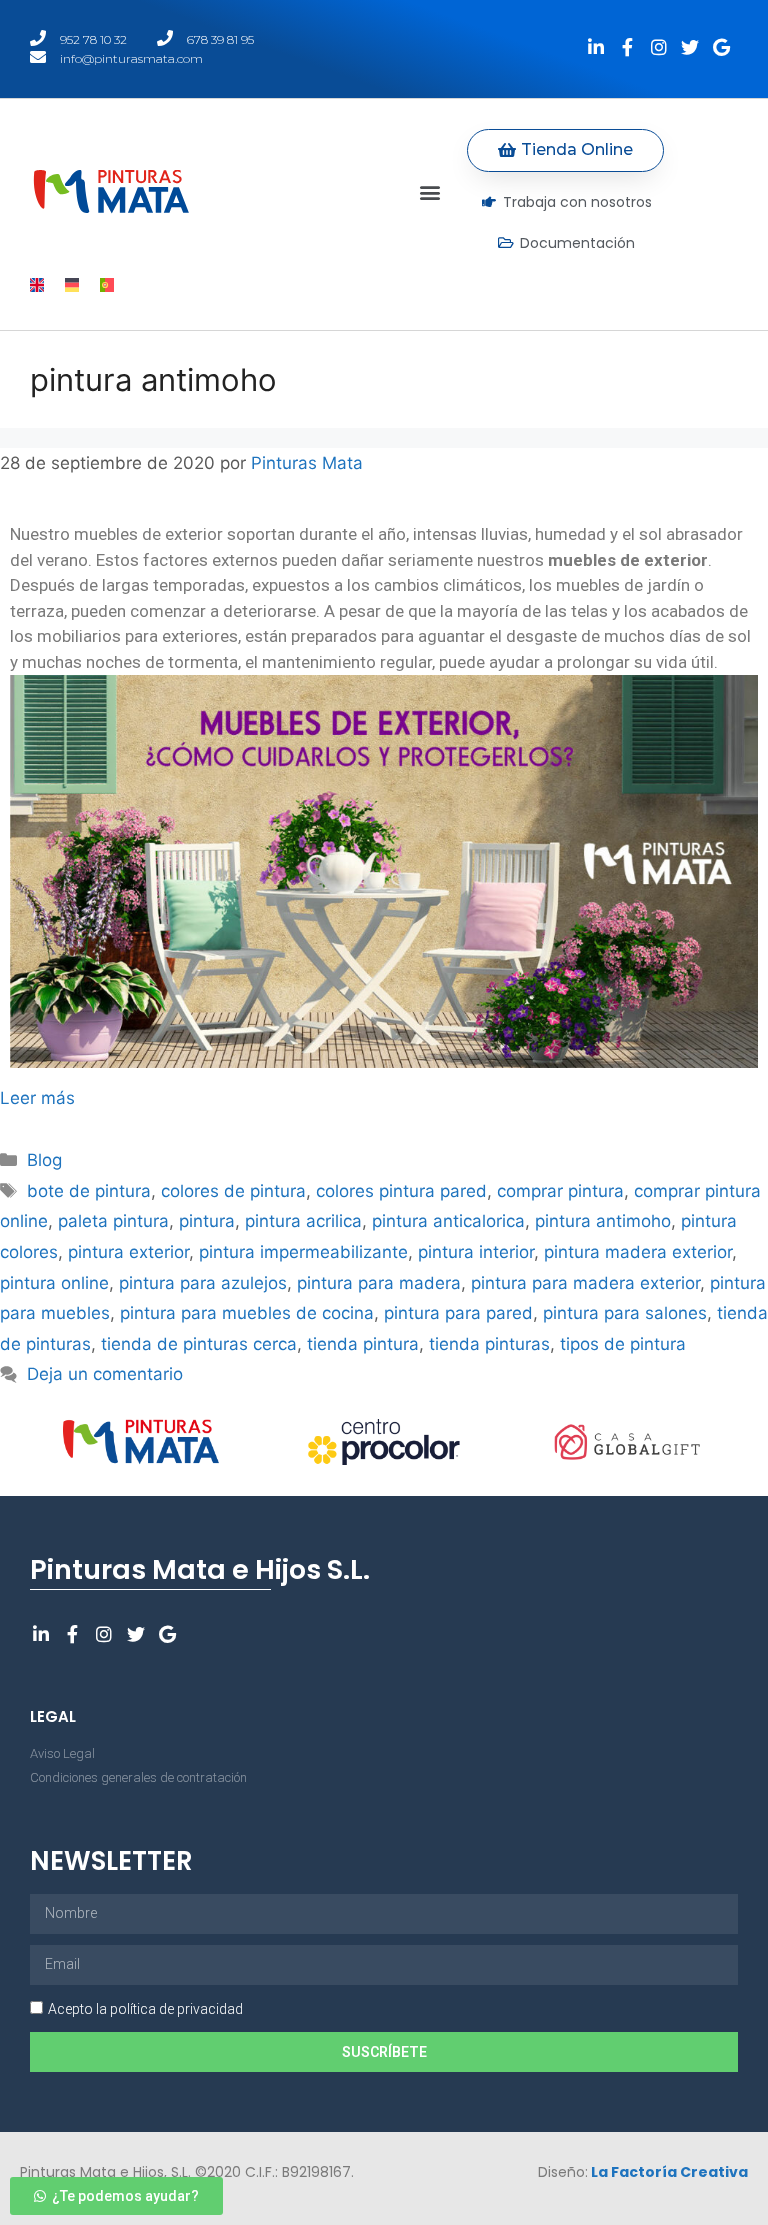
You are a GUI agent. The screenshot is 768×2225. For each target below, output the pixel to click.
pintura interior (476, 1252)
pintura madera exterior (638, 1252)
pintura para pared (458, 1313)
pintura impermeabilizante (303, 1252)
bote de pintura (89, 1191)
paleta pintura (113, 1221)
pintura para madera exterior (585, 1283)
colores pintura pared (401, 1191)
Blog (44, 1160)
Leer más (37, 1098)
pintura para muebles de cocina (247, 1313)
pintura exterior (128, 1252)
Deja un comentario (105, 1374)
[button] (430, 191)
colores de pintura (233, 1191)
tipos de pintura (623, 1344)
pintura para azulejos (203, 1283)
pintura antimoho (603, 1221)
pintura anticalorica (448, 1221)
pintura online (54, 1283)
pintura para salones (625, 1313)
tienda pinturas (489, 1344)
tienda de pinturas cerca (199, 1344)
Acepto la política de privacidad (145, 2009)
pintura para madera (379, 1283)
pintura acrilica (303, 1221)
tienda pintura (363, 1344)
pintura (207, 1221)
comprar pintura (560, 1191)
